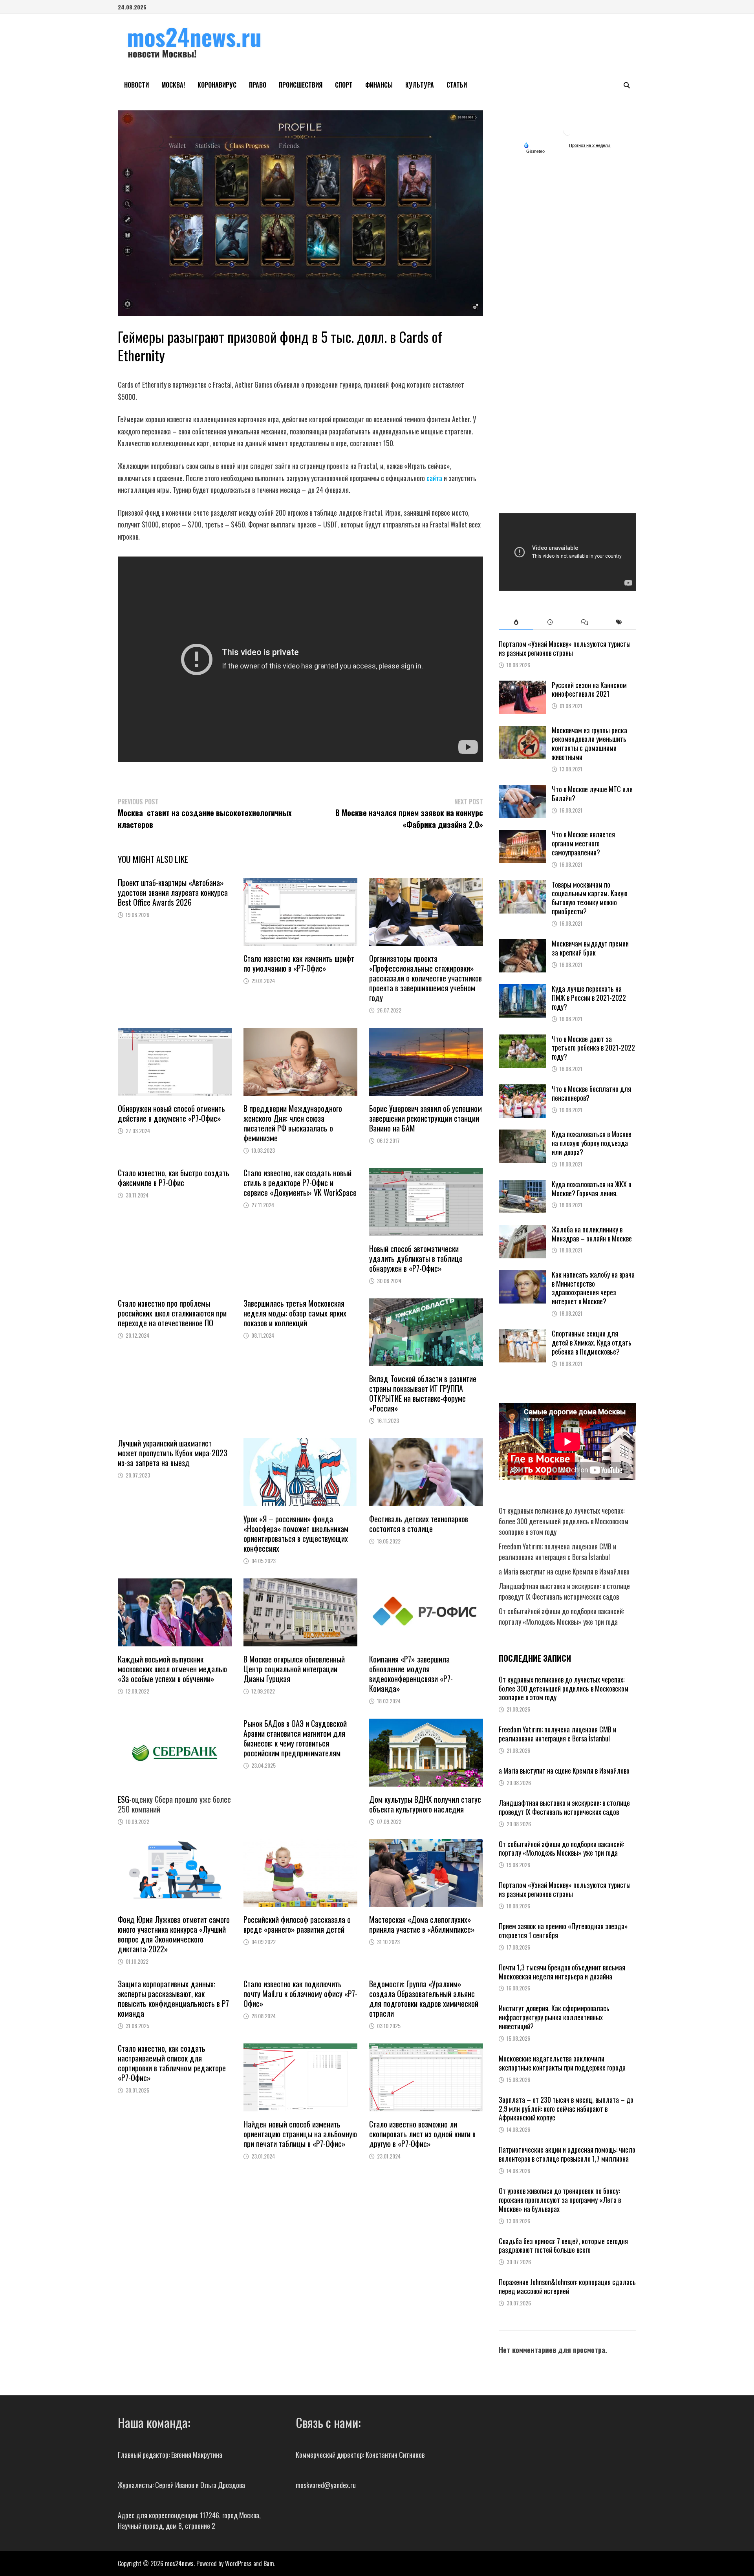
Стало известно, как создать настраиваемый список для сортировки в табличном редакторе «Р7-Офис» (172, 2063)
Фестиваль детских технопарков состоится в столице (419, 1524)
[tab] (516, 622)
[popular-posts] (516, 622)
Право (258, 85)
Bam (269, 2563)
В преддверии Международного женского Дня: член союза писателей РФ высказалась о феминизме (293, 1123)
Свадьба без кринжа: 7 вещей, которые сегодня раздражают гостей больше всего (563, 2246)
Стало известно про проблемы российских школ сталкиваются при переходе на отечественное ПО (172, 1313)
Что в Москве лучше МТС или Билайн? (592, 794)
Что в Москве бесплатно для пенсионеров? (591, 1093)
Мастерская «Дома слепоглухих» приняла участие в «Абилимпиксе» (422, 1924)
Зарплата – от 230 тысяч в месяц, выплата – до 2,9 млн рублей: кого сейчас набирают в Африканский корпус (566, 2109)
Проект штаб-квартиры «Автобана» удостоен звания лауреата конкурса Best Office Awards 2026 (173, 892)
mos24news (179, 2563)
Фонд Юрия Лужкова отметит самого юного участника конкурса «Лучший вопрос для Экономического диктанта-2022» (174, 1934)
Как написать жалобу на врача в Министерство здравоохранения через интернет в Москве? (593, 1288)
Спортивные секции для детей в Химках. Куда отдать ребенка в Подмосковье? (592, 1342)
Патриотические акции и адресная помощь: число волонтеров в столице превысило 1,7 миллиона (567, 2154)
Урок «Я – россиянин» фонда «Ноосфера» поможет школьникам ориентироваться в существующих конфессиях (296, 1533)
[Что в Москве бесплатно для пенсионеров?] (522, 1089)
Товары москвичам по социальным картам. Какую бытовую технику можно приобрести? (590, 898)
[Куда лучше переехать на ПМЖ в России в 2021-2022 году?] (522, 989)
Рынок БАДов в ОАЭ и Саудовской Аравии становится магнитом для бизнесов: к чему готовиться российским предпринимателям (295, 1738)
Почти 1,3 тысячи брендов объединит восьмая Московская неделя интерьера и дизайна (562, 1972)
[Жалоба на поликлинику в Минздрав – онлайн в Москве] (522, 1230)
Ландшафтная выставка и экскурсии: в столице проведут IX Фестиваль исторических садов (564, 1591)
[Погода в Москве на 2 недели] (590, 146)
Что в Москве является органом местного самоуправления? (583, 843)
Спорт (344, 85)
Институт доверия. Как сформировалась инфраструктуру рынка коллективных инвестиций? (554, 2017)
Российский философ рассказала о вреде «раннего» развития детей (297, 1924)
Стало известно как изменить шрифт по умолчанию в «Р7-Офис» (299, 963)
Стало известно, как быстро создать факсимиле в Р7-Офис (174, 1178)
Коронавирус (217, 85)
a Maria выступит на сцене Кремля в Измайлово (564, 1571)
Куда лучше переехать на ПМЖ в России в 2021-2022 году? (589, 998)
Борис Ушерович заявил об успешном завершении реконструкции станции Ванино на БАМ (425, 1118)
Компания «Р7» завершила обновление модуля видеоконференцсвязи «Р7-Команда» (411, 1674)
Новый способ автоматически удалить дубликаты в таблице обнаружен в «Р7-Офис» (416, 1258)
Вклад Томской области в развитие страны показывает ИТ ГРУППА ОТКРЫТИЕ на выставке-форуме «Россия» (423, 1393)
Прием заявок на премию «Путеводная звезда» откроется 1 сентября (563, 1931)
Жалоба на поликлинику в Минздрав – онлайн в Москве (592, 1234)
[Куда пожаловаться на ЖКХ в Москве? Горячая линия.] (522, 1185)
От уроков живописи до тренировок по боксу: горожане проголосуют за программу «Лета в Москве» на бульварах (560, 2200)
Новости (136, 85)
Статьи (457, 85)
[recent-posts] (550, 622)
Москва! (173, 85)
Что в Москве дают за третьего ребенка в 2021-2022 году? (593, 1048)
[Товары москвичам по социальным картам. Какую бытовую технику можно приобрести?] (522, 885)
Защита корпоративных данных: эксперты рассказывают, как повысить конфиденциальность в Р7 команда (173, 1998)
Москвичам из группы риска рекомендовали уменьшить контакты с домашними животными (589, 744)
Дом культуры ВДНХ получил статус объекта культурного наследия (425, 1804)
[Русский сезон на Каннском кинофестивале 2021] (522, 686)
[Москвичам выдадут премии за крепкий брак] (522, 944)
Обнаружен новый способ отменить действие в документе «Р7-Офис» (171, 1113)
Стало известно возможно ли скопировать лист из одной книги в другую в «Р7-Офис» (422, 2134)
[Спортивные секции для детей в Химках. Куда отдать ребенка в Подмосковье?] (522, 1334)
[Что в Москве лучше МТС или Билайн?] (522, 790)
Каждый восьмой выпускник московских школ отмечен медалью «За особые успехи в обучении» (172, 1669)
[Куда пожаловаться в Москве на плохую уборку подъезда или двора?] (522, 1135)
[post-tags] (619, 622)
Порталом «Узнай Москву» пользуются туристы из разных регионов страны (565, 648)
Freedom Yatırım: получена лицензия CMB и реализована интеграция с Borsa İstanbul (557, 1552)
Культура (420, 85)
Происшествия (301, 85)
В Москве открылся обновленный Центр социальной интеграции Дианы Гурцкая (294, 1669)
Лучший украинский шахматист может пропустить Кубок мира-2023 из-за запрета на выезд (173, 1453)
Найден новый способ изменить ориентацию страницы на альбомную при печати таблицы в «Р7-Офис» (300, 2134)
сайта (434, 478)
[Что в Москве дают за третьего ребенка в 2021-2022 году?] (522, 1040)
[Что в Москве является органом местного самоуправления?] (522, 835)
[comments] (585, 622)
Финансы (379, 85)
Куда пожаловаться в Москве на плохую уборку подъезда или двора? (592, 1143)
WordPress (238, 2563)
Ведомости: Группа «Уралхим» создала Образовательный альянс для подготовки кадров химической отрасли (424, 1998)
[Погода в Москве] (567, 131)
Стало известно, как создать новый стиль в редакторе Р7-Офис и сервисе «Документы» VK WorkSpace (300, 1183)
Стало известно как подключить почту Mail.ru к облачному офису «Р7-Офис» (300, 1994)
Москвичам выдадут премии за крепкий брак (590, 948)
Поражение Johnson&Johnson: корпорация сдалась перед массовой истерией (567, 2286)
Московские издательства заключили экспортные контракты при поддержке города (562, 2063)
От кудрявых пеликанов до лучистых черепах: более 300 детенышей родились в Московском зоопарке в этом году (564, 1521)
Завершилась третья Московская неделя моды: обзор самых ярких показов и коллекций (295, 1313)
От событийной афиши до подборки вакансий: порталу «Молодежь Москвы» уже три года (561, 1616)
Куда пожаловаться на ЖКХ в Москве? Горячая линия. (591, 1189)
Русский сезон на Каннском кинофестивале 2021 (589, 689)
